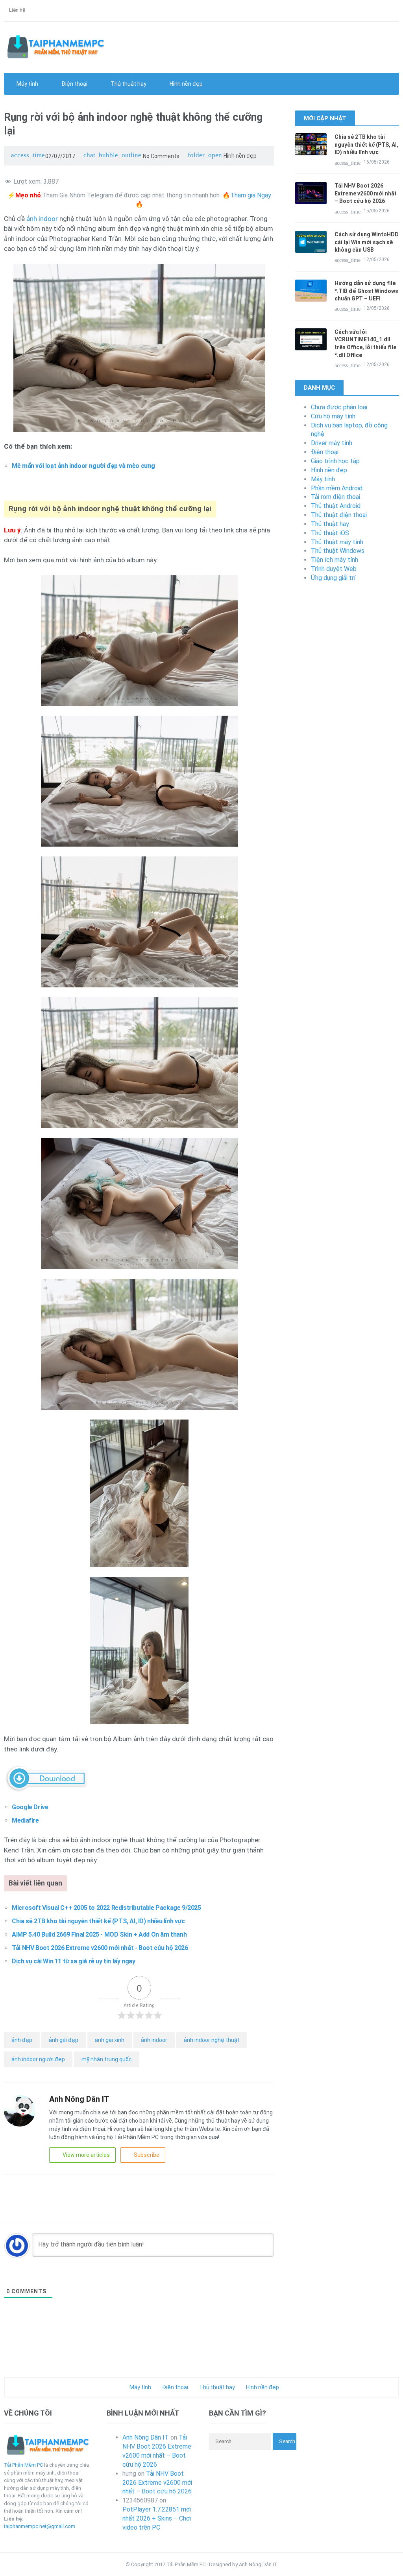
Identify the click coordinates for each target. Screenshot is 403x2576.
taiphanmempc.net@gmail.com (40, 2526)
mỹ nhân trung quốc (107, 2059)
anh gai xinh (110, 2040)
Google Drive (30, 1807)
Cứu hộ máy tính (333, 416)
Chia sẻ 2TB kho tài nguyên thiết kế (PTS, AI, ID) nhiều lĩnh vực (366, 145)
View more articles (86, 2155)
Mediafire (25, 1820)
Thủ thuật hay (330, 524)
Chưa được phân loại (339, 407)
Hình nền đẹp (186, 84)
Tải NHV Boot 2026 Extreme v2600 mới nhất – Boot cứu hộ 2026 (366, 193)
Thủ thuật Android (336, 506)
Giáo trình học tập (335, 461)
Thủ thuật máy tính (337, 542)
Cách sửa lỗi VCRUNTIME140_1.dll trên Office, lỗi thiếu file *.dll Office (365, 343)
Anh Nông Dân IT (146, 2437)
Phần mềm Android (337, 488)
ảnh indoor (42, 219)
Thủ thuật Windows (338, 551)
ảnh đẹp (22, 2040)
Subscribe (147, 2155)
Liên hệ (17, 10)
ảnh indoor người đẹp (38, 2059)
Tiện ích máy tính (335, 560)
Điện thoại (325, 452)
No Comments (131, 156)
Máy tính (323, 479)
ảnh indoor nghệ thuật (212, 2040)
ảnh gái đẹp (64, 2040)
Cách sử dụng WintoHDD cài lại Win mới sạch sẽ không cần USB (367, 242)
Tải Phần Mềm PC (23, 2465)
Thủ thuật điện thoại (339, 515)
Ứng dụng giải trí (333, 578)
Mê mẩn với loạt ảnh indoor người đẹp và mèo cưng (83, 466)
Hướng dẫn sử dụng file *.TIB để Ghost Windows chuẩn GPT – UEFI (366, 291)
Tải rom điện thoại (336, 497)
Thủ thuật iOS (330, 533)
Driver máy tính (332, 443)
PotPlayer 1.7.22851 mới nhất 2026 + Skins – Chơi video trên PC (157, 2518)
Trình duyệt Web (334, 569)
